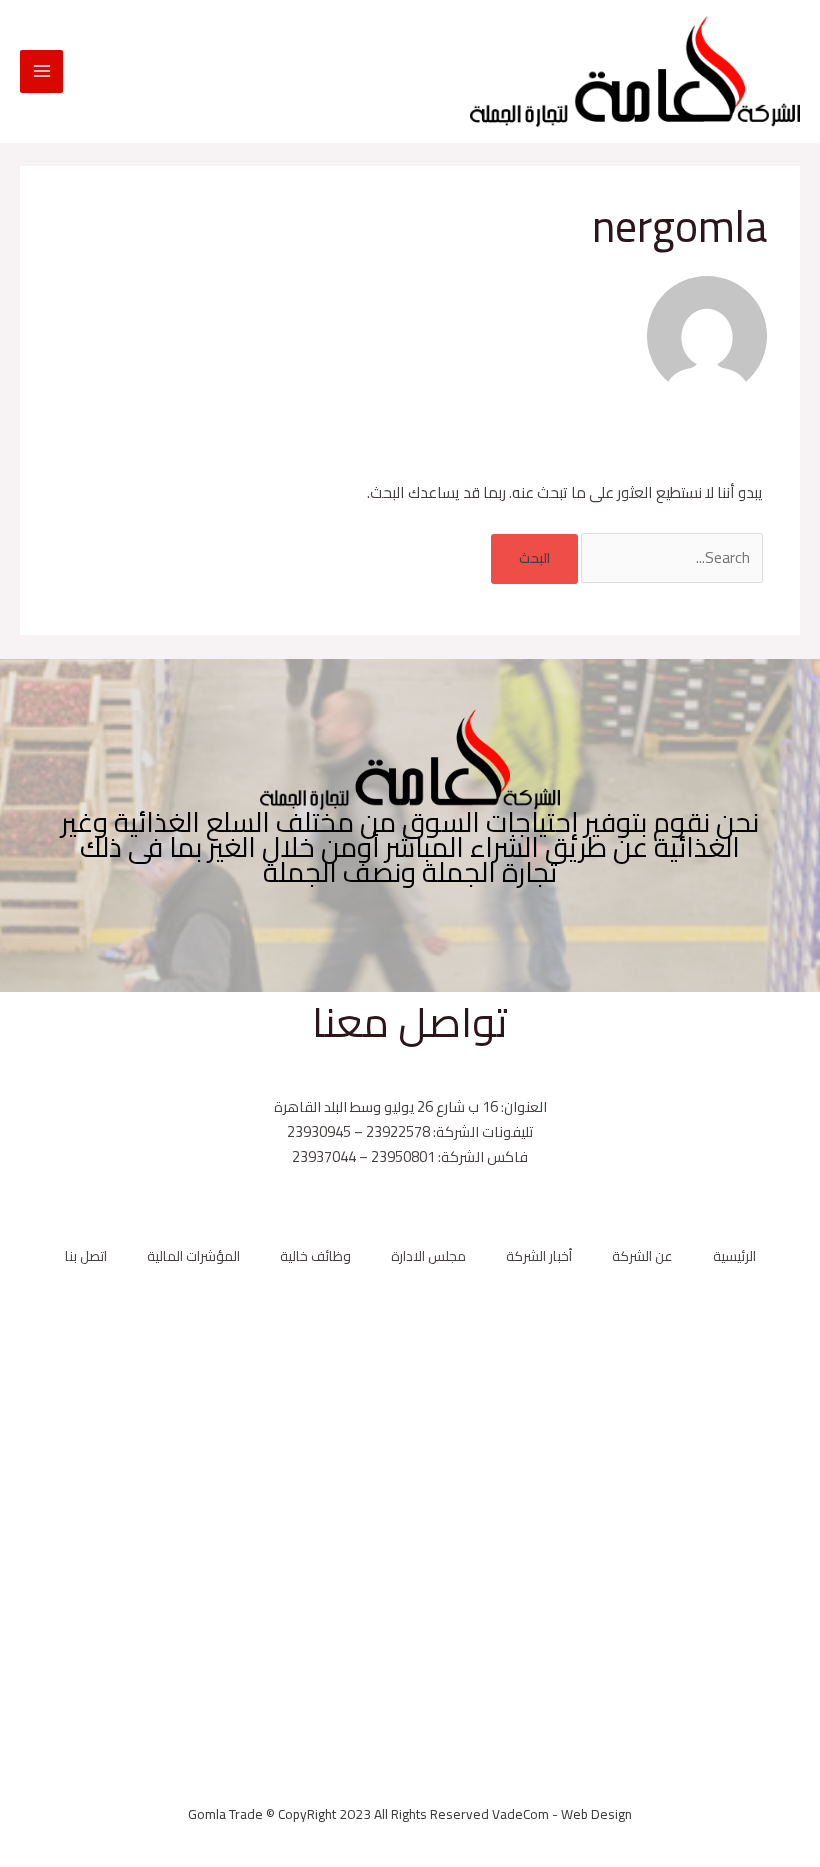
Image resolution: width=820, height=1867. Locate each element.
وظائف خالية (315, 1256)
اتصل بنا (86, 1256)
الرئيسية (734, 1256)
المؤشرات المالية (193, 1256)
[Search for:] (670, 557)
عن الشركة (642, 1256)
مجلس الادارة (428, 1256)
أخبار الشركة (539, 1256)
